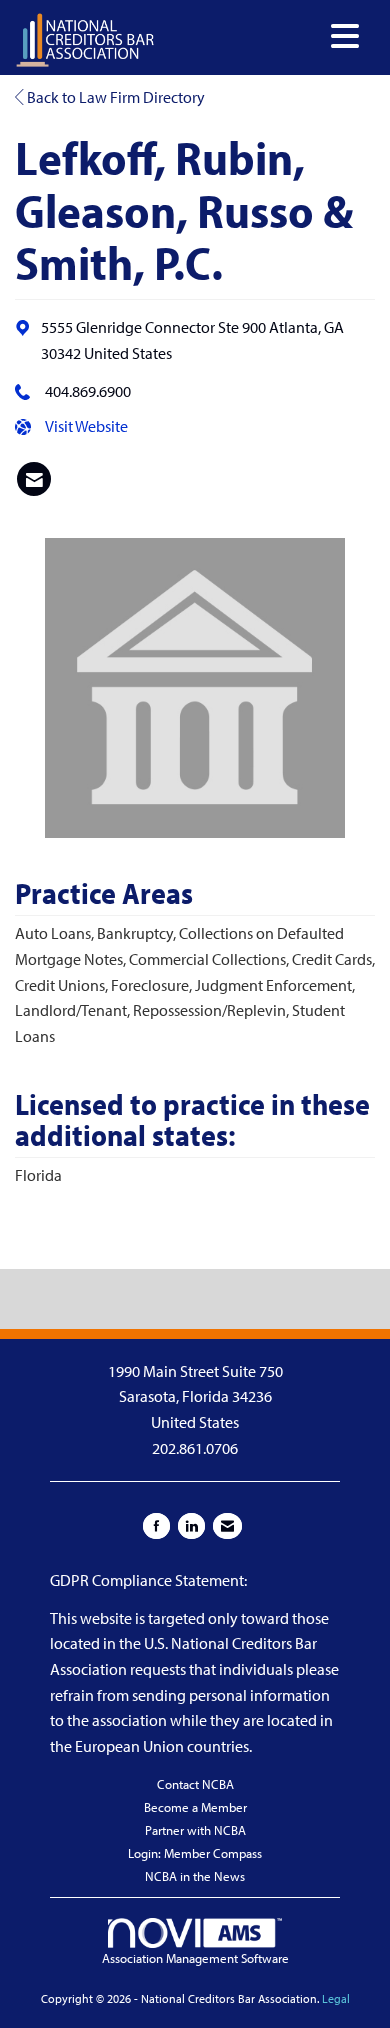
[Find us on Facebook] (156, 1526)
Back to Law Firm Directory (114, 97)
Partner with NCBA (195, 1830)
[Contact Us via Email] (227, 1526)
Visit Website (86, 426)
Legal (336, 1998)
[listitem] (34, 479)
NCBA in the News (195, 1876)
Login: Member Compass (195, 1853)
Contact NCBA (195, 1784)
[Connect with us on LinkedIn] (191, 1526)
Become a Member (195, 1807)
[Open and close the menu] (262, 36)
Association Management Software (195, 1958)
